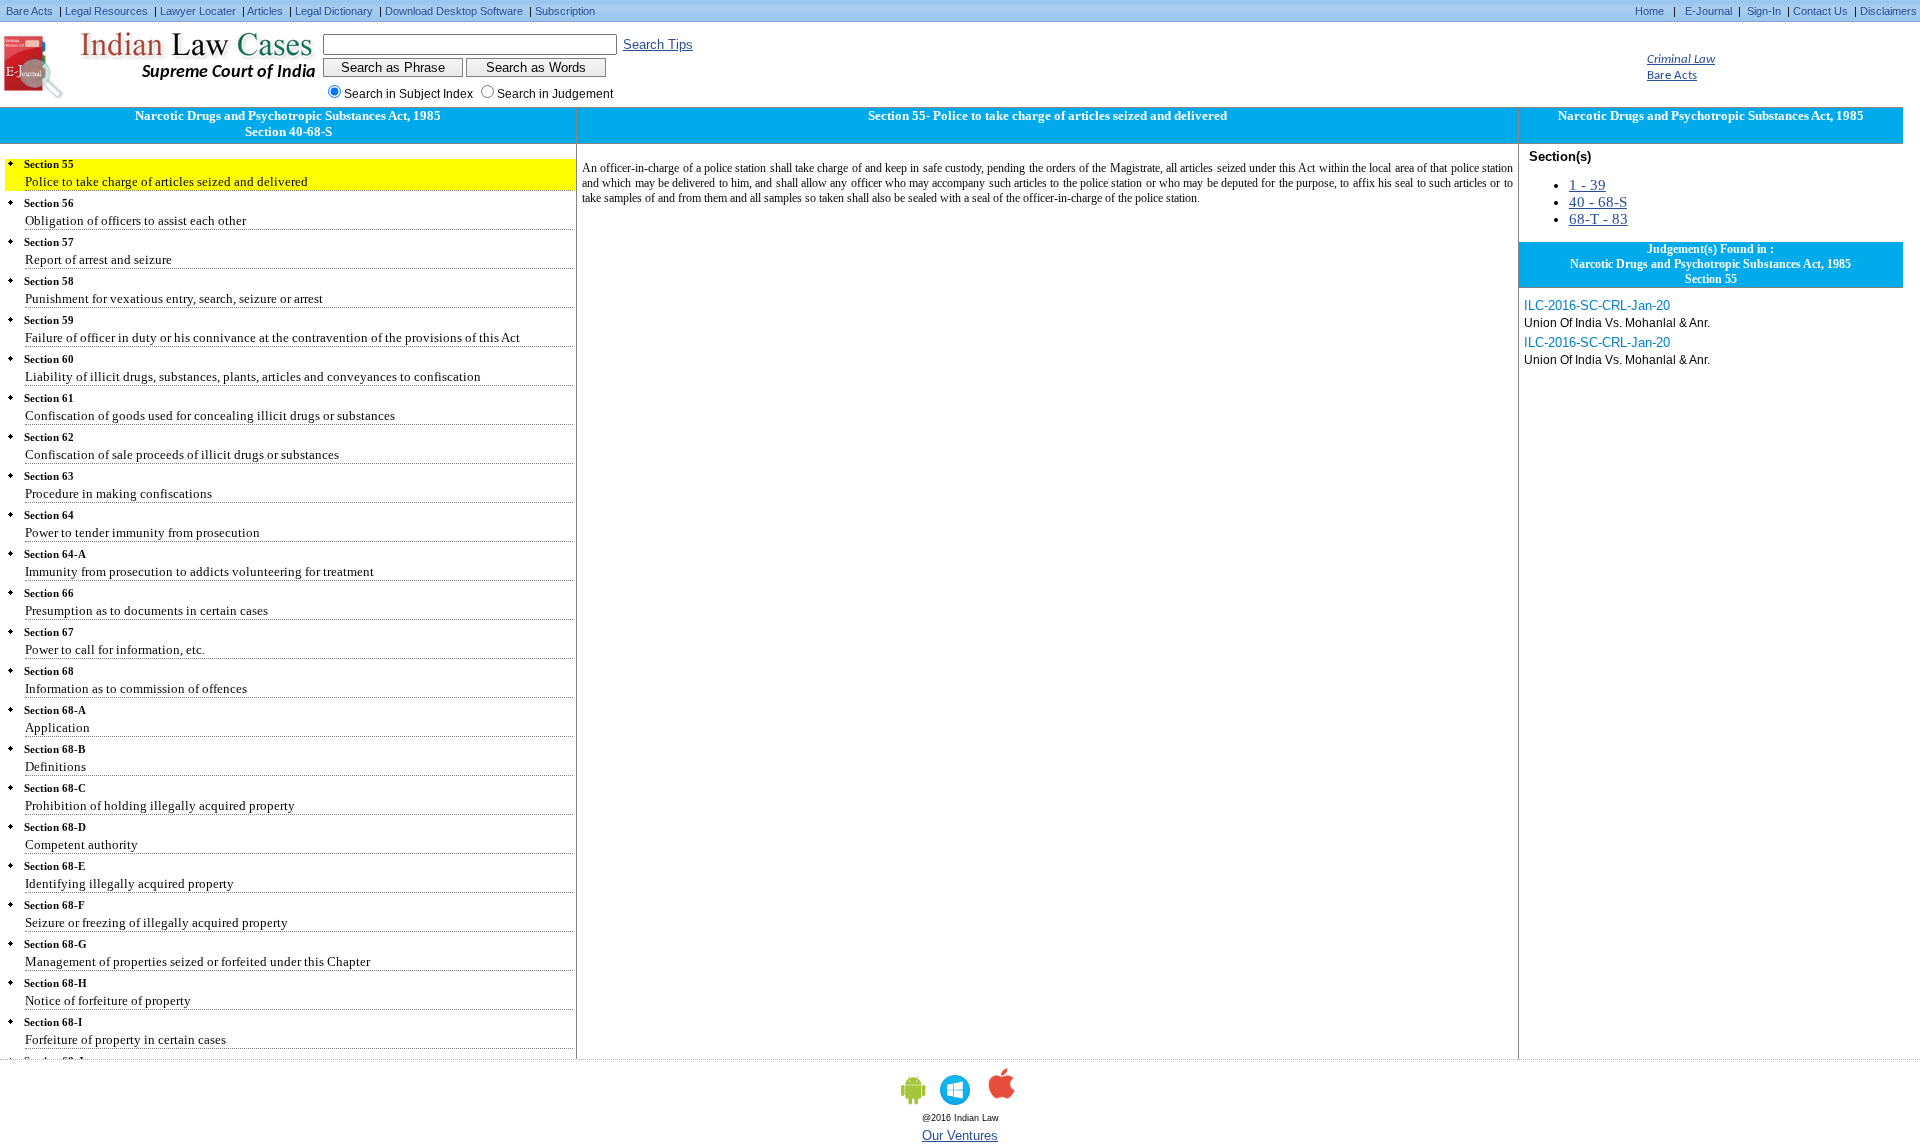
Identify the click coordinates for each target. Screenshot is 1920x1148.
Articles (265, 11)
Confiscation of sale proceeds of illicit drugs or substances (182, 454)
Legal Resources (106, 11)
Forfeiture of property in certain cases (125, 1039)
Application (57, 727)
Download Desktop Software (454, 11)
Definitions (55, 766)
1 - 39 (1587, 185)
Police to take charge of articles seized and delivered (166, 181)
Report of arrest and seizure (98, 259)
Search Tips (658, 44)
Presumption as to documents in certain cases (146, 610)
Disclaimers (1888, 11)
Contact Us (1820, 11)
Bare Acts (29, 11)
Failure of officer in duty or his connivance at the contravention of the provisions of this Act (272, 337)
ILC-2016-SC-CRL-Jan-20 (1597, 305)
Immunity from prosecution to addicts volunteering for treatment (199, 571)
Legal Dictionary (334, 11)
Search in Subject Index (408, 94)
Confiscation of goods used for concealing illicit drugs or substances (210, 415)
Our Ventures (960, 1135)
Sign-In (1764, 11)
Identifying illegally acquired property (129, 883)
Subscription (565, 11)
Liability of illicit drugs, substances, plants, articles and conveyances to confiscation (253, 376)
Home (1649, 11)
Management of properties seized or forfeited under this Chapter (197, 961)
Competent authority (81, 844)
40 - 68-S (1598, 202)
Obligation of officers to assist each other (135, 220)
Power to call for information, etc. (115, 649)
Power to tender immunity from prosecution (142, 532)
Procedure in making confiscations (118, 493)
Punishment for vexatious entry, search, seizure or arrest (174, 298)
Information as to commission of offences (136, 688)
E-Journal (1708, 11)
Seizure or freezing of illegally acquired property (156, 922)
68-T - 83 (1598, 219)
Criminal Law (1681, 59)
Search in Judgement (555, 94)
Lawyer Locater (198, 11)
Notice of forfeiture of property (108, 1000)
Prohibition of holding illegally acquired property (160, 805)
